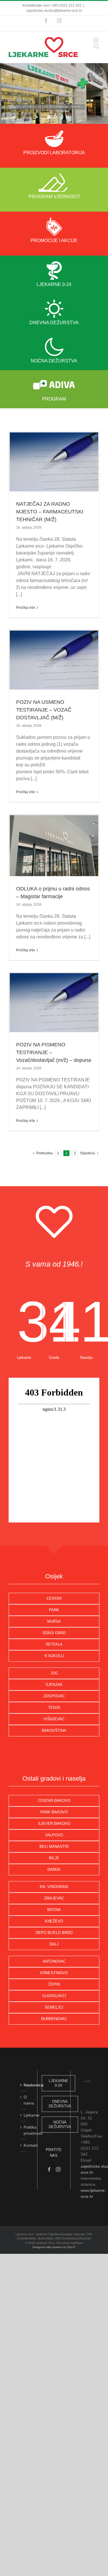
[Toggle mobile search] (96, 46)
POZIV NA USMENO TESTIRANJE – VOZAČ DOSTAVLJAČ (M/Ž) (44, 710)
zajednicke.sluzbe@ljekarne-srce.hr (54, 11)
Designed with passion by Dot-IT (54, 2247)
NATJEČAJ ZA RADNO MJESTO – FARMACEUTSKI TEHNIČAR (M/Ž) (50, 512)
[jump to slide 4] (62, 117)
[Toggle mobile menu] (96, 40)
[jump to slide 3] (55, 117)
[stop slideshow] (67, 117)
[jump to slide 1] (43, 117)
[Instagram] (58, 2169)
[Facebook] (49, 2169)
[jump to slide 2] (49, 117)
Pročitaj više (26, 608)
